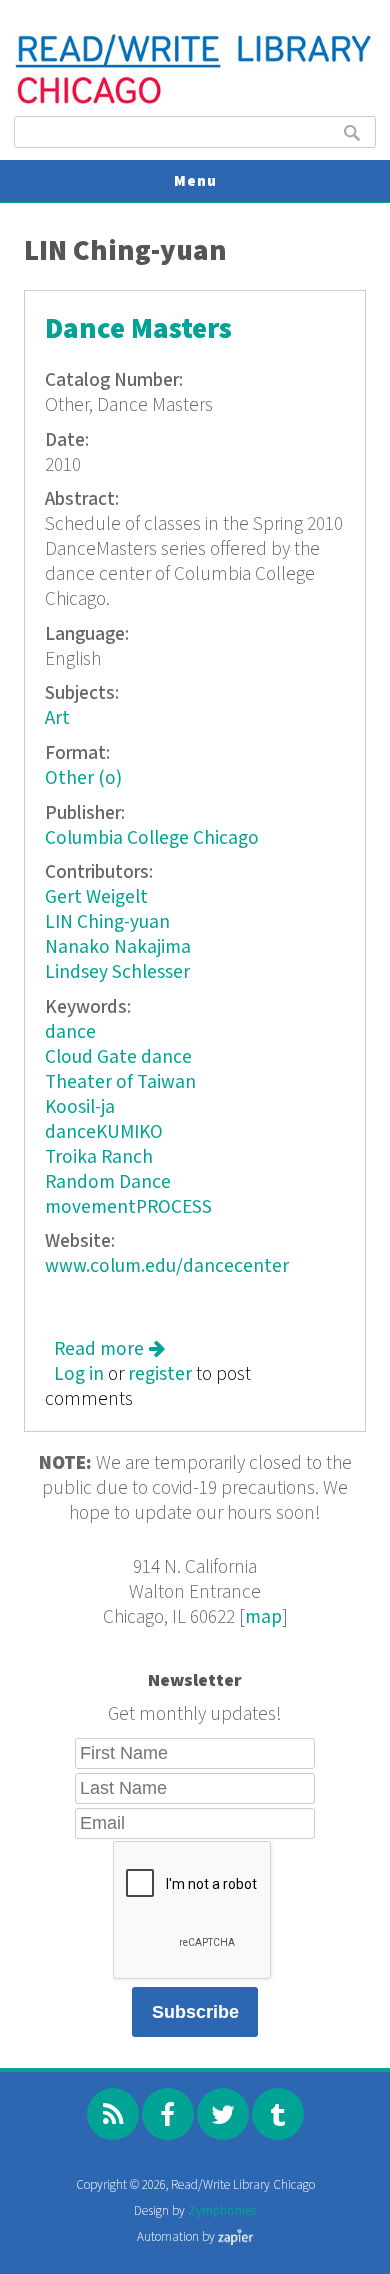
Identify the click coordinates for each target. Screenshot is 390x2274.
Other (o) (83, 778)
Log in (79, 1374)
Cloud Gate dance (118, 1057)
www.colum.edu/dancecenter (167, 1266)
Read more (109, 1349)
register (160, 1374)
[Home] (194, 101)
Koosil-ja (80, 1107)
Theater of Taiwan (120, 1082)
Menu (195, 181)
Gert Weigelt (96, 897)
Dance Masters (138, 329)
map (263, 1617)
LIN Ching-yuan (107, 922)
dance (70, 1032)
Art (57, 718)
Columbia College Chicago (152, 838)
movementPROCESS (128, 1207)
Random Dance (108, 1182)
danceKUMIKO (104, 1132)
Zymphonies (222, 2211)
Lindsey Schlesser (117, 972)
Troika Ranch (99, 1157)
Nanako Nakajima (118, 947)
